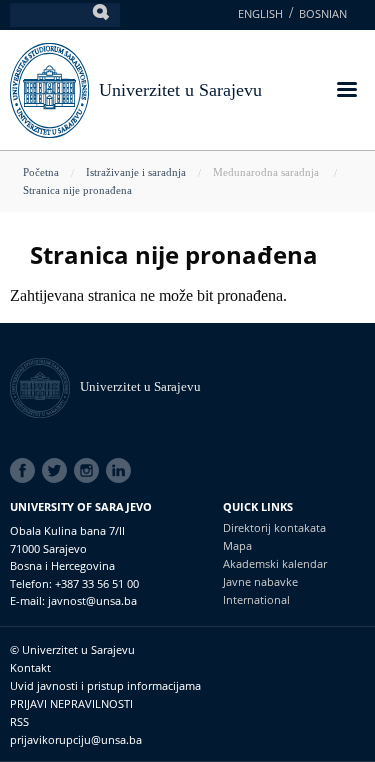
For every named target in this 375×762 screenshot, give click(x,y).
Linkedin (122, 471)
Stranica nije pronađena (77, 190)
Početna (41, 172)
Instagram (90, 471)
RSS (19, 721)
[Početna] (45, 386)
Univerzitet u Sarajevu (180, 90)
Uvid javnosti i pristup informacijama (105, 685)
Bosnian (323, 13)
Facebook (26, 471)
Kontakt (30, 667)
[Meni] (346, 91)
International (256, 599)
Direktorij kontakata (274, 527)
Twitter (58, 471)
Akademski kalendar (275, 563)
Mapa (237, 545)
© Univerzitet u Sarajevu (72, 649)
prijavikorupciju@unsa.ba (76, 739)
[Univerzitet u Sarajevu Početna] (49, 88)
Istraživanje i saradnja (136, 172)
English (260, 13)
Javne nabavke (260, 581)
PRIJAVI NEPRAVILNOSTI (71, 703)
